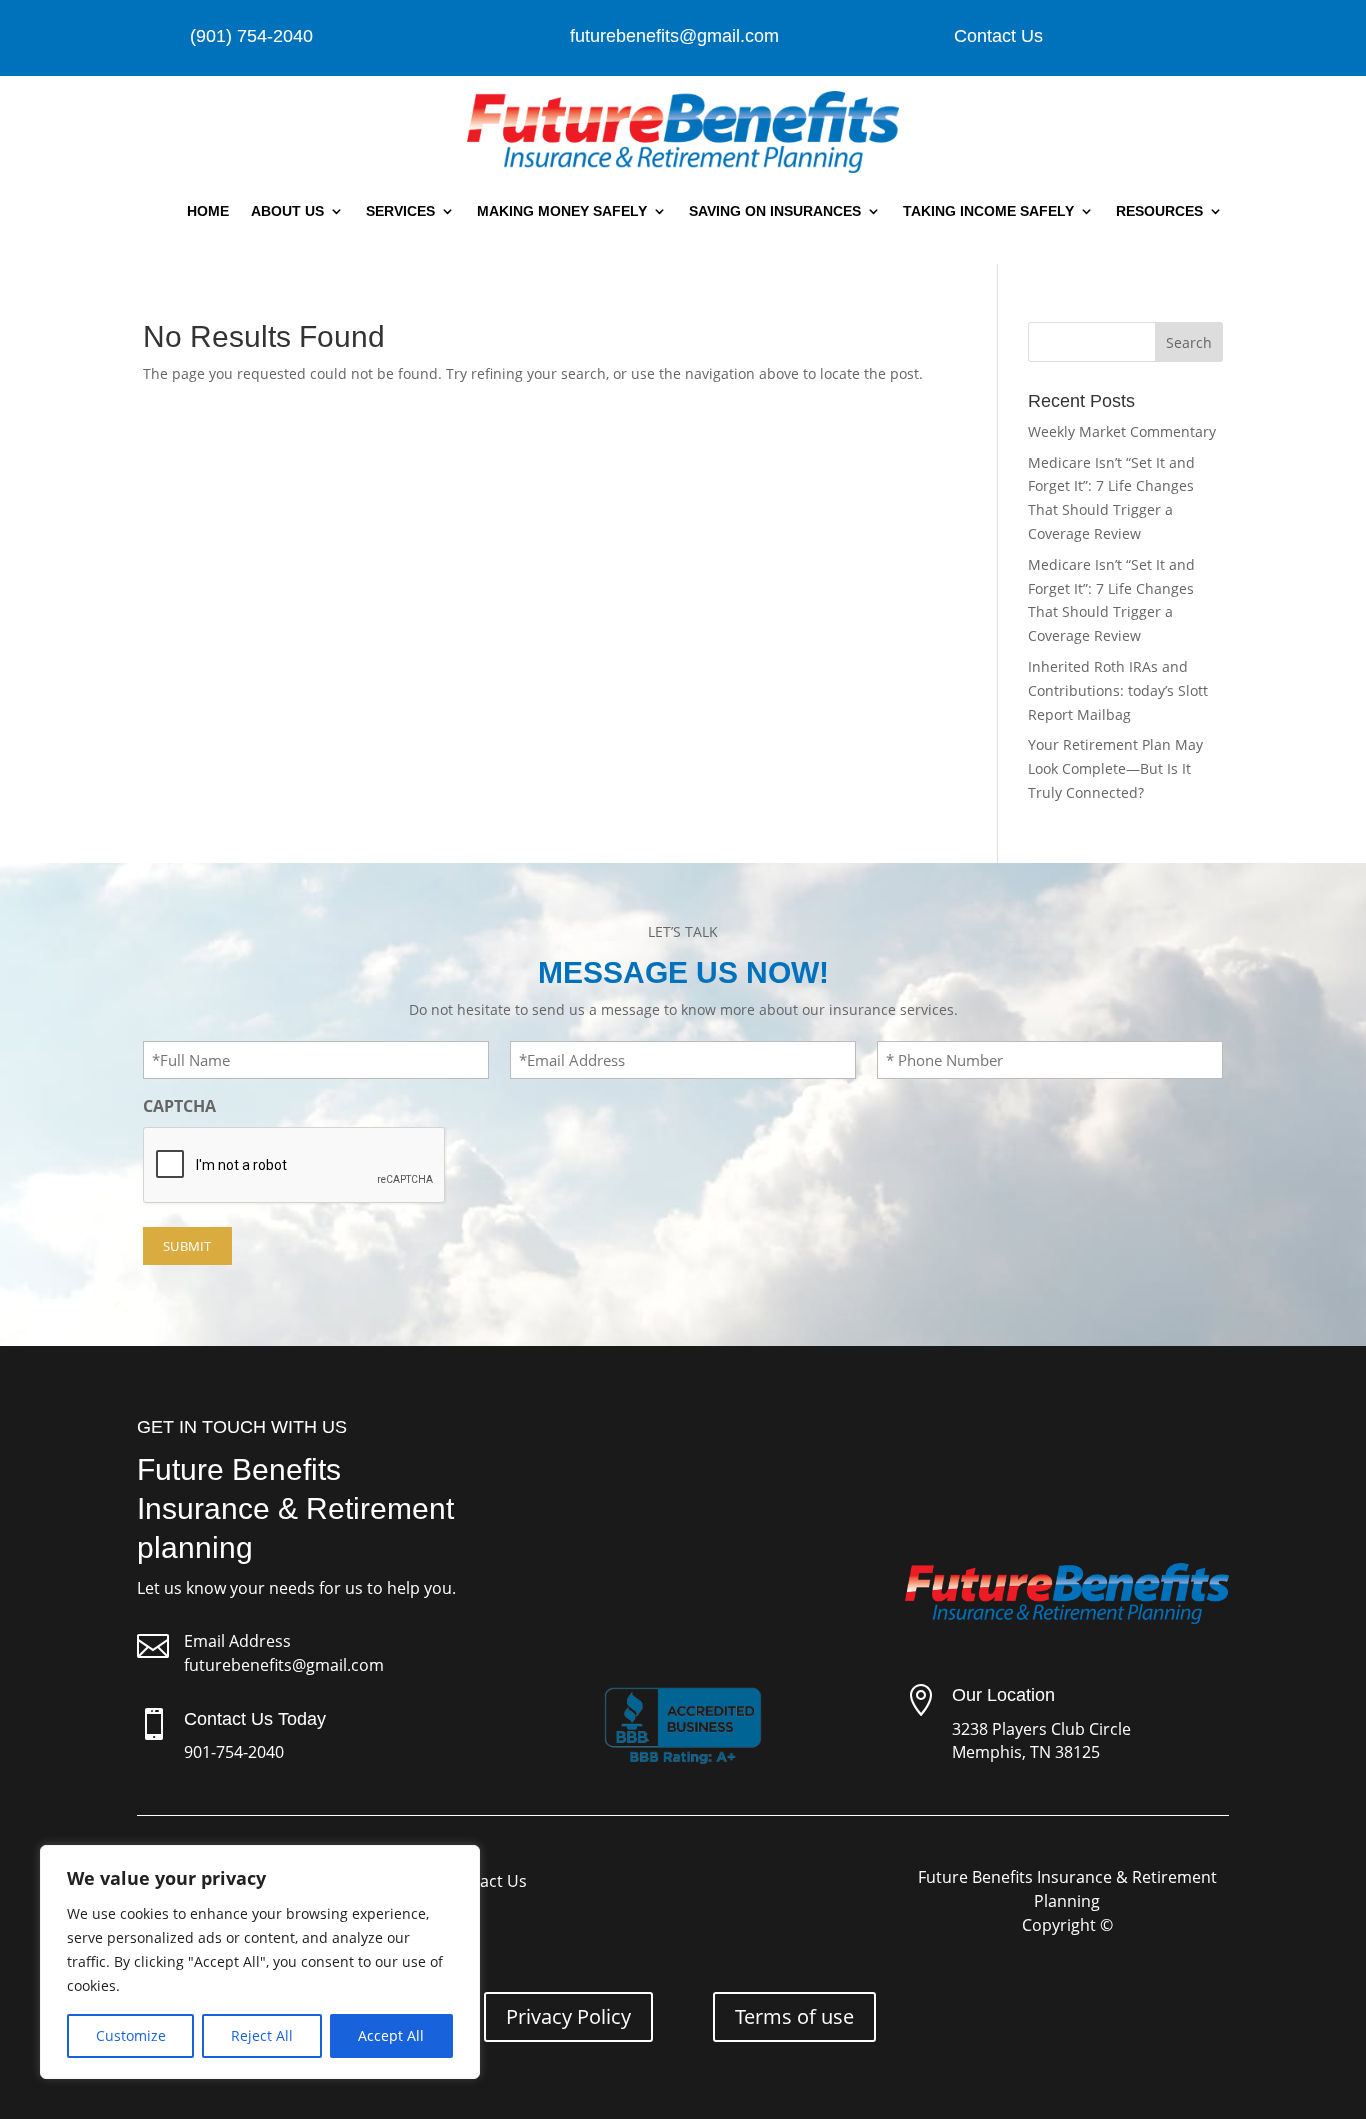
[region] (260, 1962)
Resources (1159, 211)
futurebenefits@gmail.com (284, 1665)
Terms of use (794, 2016)
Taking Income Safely (988, 211)
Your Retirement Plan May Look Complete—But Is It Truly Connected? (1115, 768)
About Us (287, 211)
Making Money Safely (562, 211)
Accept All (391, 2035)
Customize (131, 2035)
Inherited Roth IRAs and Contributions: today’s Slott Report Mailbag (1118, 690)
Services (400, 211)
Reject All (262, 2035)
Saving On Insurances (775, 211)
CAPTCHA (179, 1106)
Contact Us (998, 36)
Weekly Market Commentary (1122, 431)
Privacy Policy (568, 2016)
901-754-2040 (234, 1752)
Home (208, 211)
